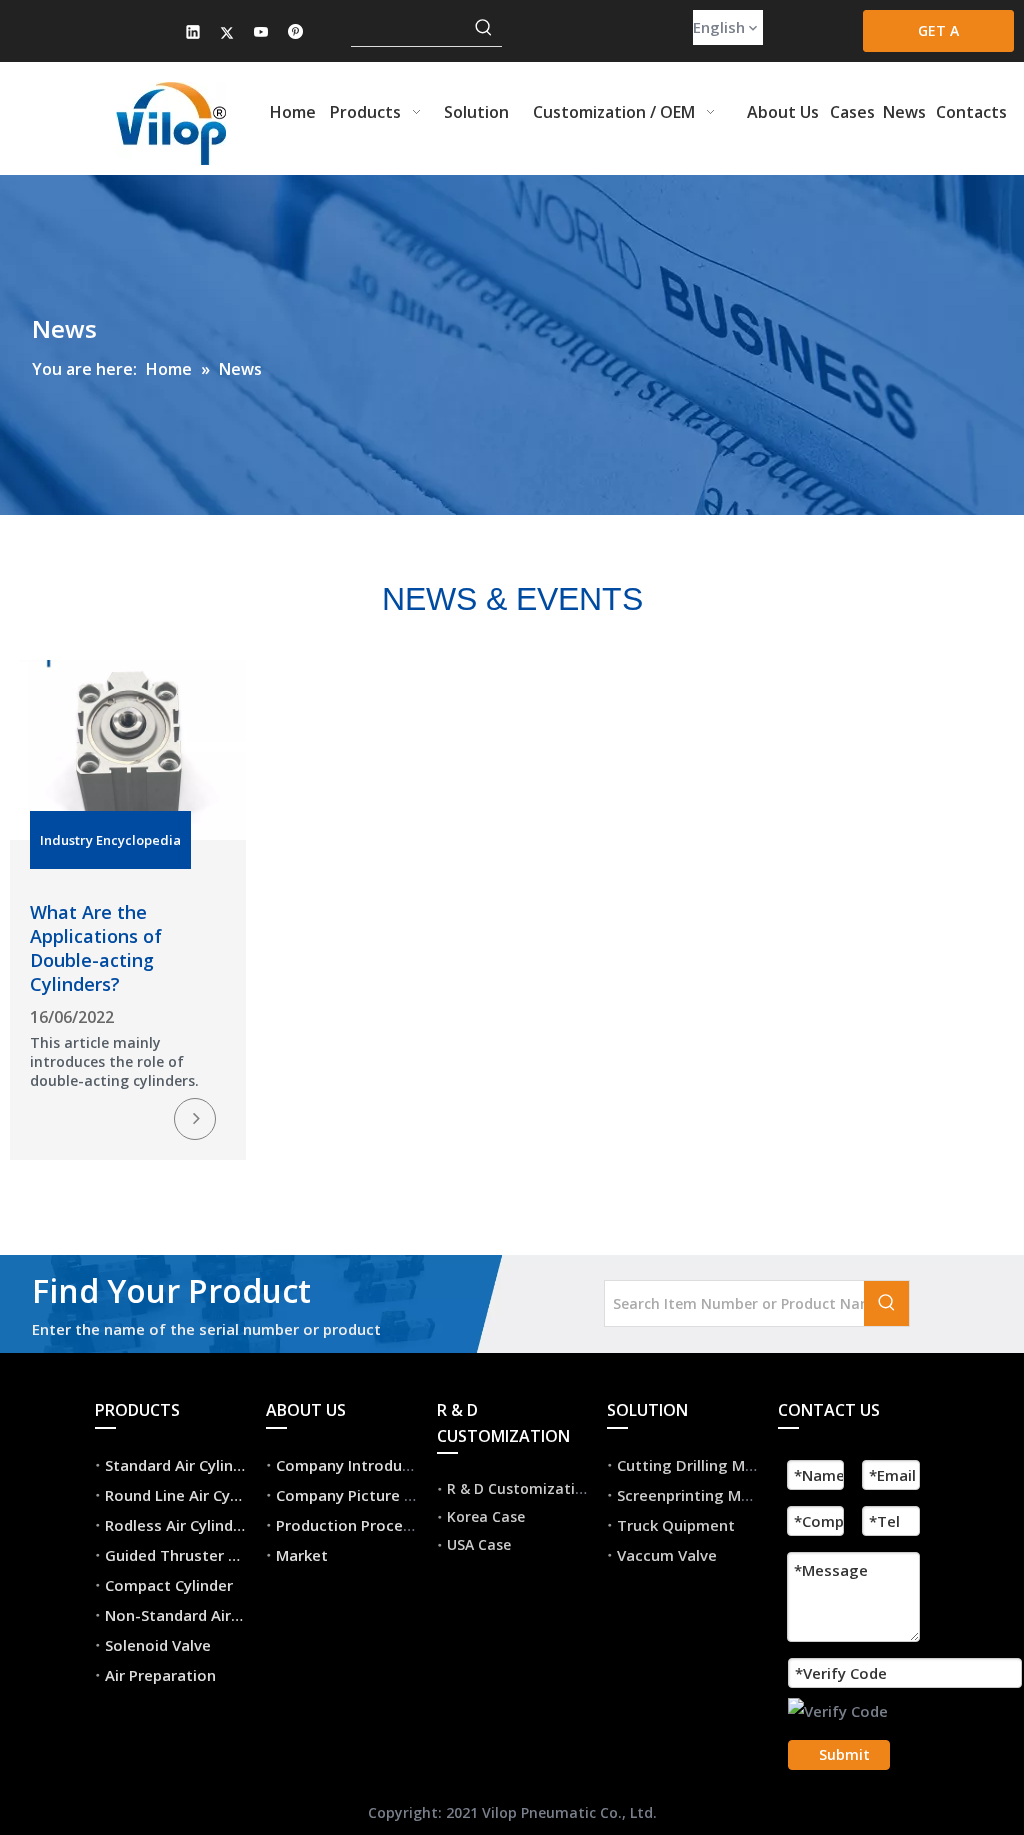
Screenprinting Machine (703, 1495)
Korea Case (486, 1516)
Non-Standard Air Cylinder (199, 1615)
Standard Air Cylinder (181, 1465)
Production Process (347, 1525)
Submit (844, 1754)
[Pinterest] (295, 33)
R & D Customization (520, 1488)
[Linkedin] (193, 33)
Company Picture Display (366, 1495)
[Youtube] (261, 33)
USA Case (479, 1544)
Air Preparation (160, 1675)
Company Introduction (358, 1465)
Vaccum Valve (667, 1555)
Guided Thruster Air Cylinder (207, 1555)
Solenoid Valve (158, 1645)
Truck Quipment (676, 1525)
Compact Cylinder (169, 1585)
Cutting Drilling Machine (705, 1465)
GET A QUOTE (939, 36)
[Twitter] (227, 33)
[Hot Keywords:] (484, 28)
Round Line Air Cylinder (188, 1495)
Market (302, 1555)
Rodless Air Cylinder (176, 1525)
